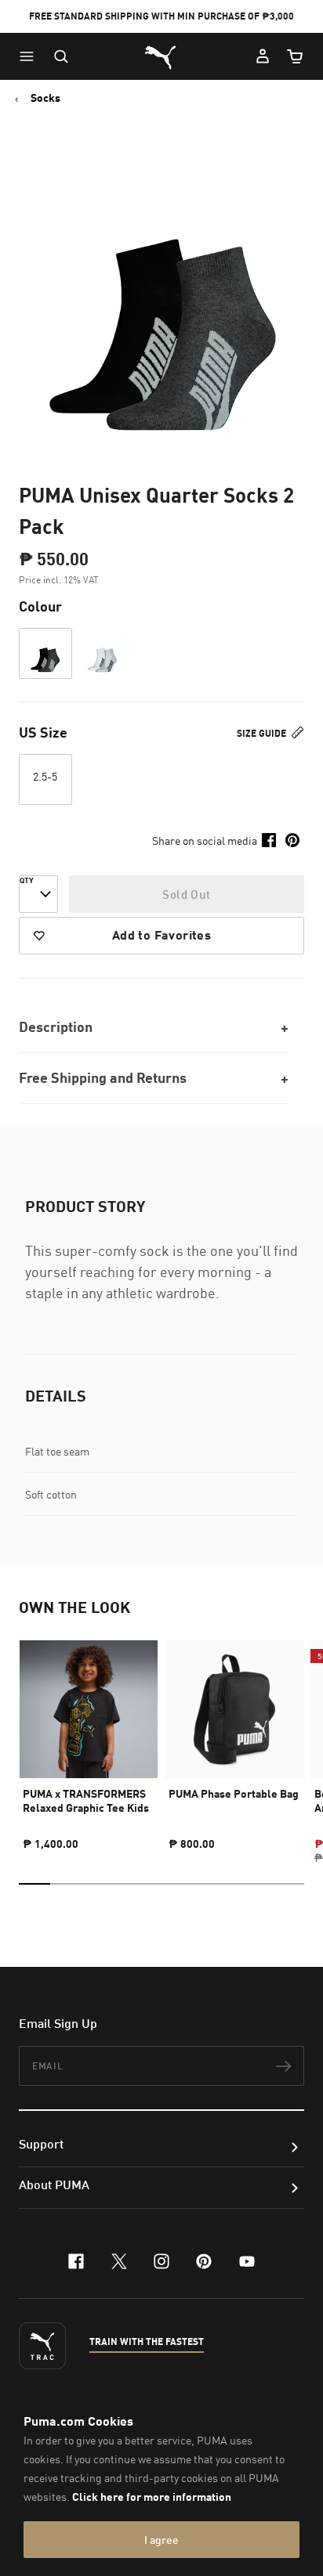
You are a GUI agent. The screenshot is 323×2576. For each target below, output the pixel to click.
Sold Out (186, 894)
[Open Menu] (31, 56)
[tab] (34, 1884)
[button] (31, 56)
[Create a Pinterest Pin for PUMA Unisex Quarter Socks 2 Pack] (292, 840)
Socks (45, 98)
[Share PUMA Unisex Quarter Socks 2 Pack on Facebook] (269, 840)
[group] (89, 1738)
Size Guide (263, 733)
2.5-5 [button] (45, 776)
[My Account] (263, 56)
